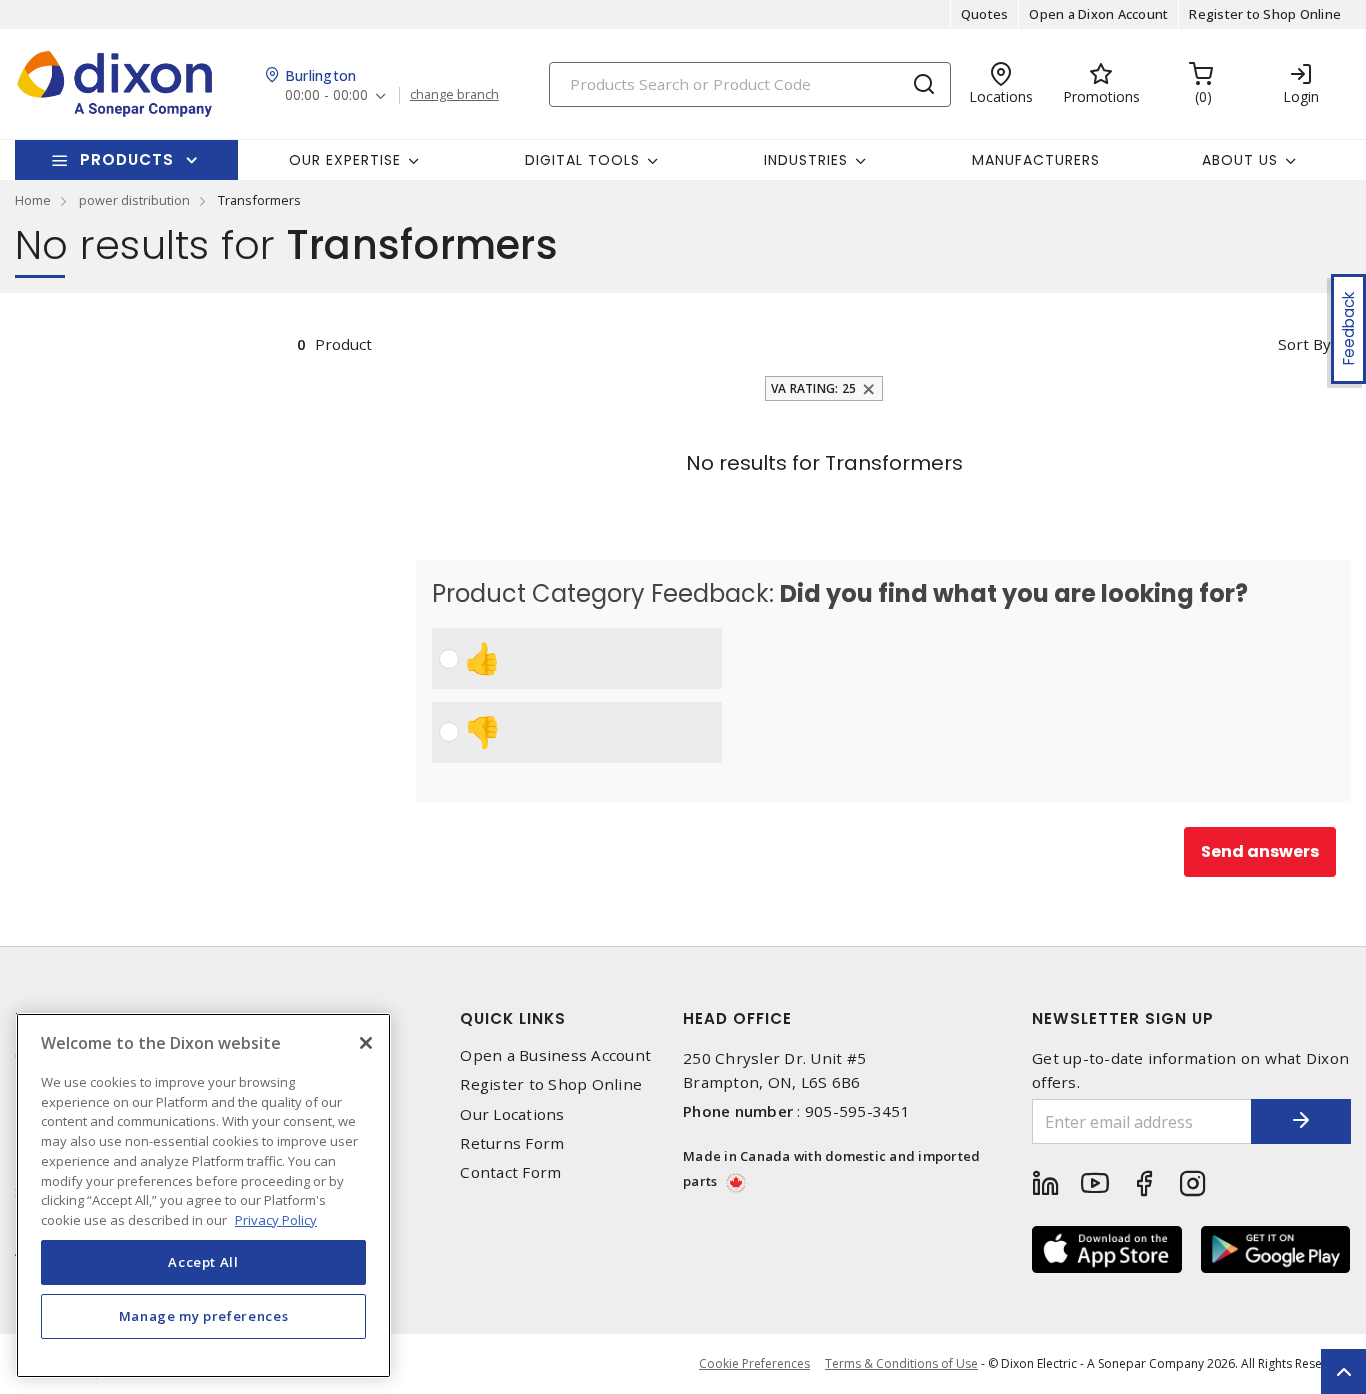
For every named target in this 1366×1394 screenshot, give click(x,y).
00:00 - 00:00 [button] (326, 95)
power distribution (134, 200)
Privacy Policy (276, 1219)
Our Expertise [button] (345, 160)
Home (33, 200)
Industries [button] (806, 160)
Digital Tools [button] (582, 160)
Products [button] (127, 159)
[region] (203, 1195)
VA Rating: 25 (813, 388)
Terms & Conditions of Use (901, 1363)
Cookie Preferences (754, 1364)
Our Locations (512, 1114)
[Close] (366, 1043)
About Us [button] (1240, 160)
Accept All (203, 1262)
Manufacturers (1036, 160)
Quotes (985, 14)
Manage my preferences (204, 1316)
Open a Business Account (555, 1055)
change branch (454, 95)
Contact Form (510, 1172)
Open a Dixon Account (1098, 14)
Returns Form (512, 1143)
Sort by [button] (1304, 344)
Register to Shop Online (1265, 14)
